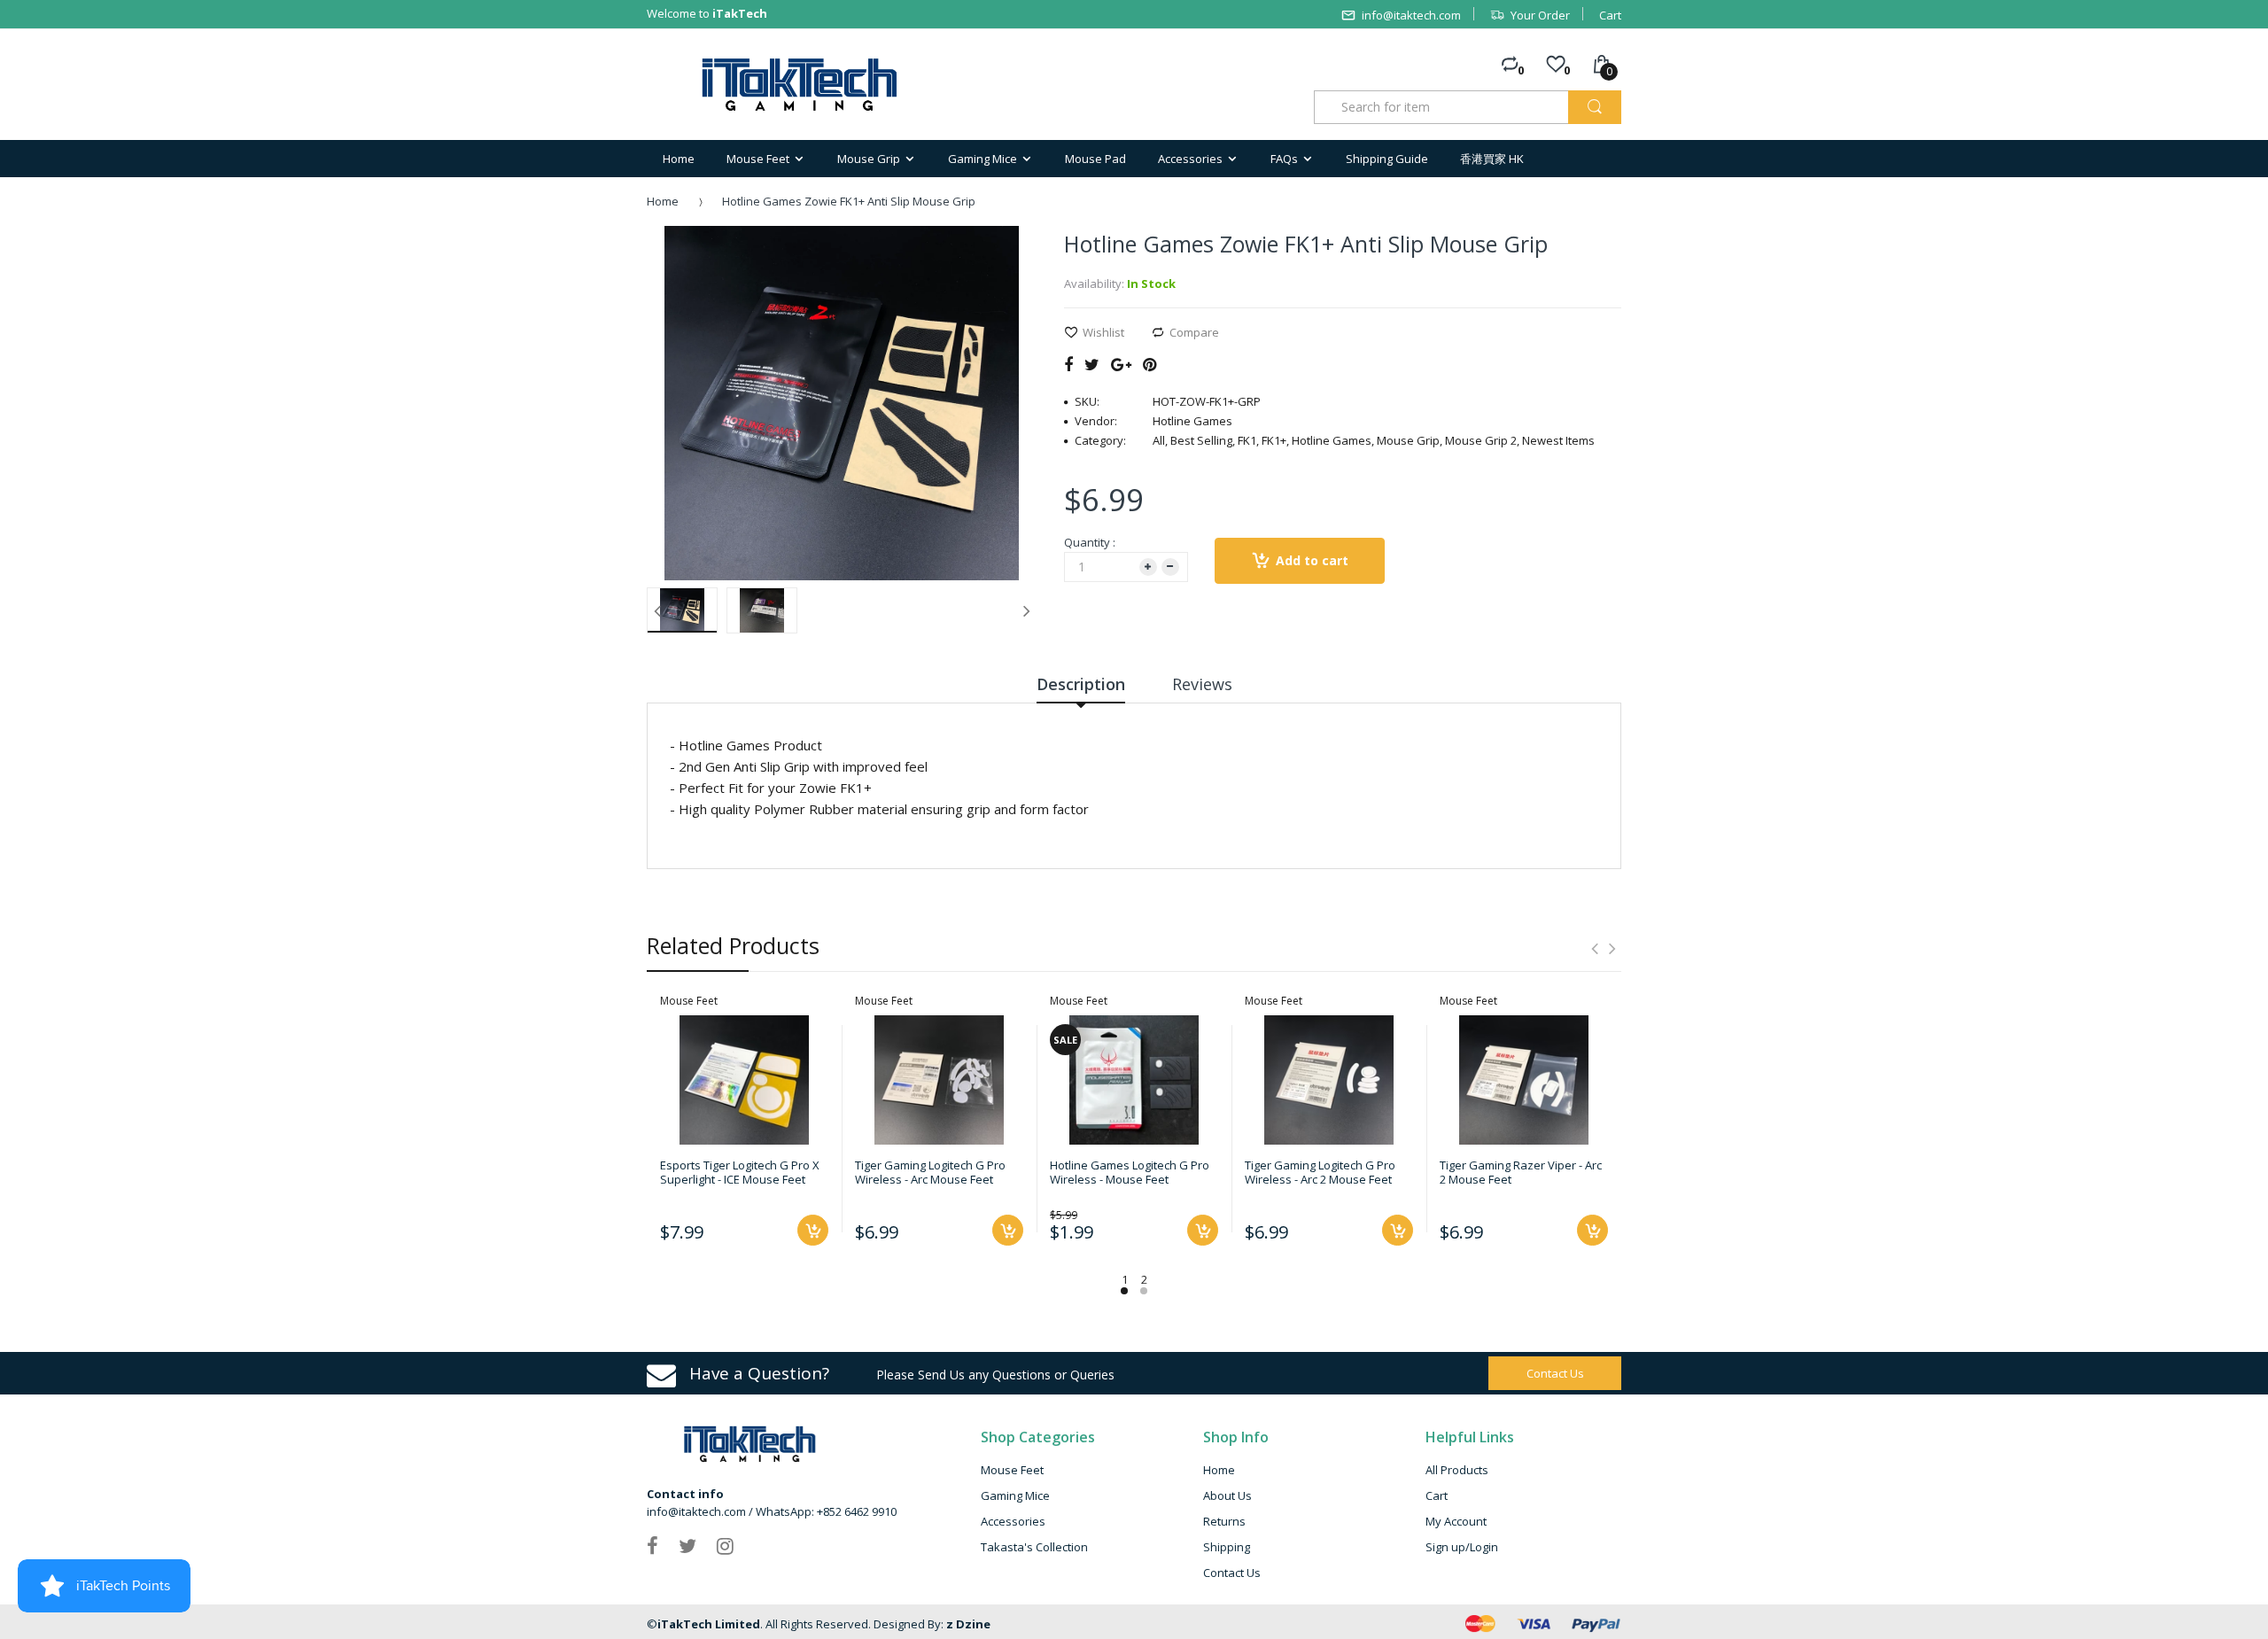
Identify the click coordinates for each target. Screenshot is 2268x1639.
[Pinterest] (1150, 364)
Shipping (1227, 1547)
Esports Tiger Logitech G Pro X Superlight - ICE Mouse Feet (740, 1172)
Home (663, 201)
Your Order (1540, 15)
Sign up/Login (1462, 1547)
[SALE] (1134, 1078)
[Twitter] (1092, 364)
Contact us (1555, 1373)
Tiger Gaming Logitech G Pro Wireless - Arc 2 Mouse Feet (1320, 1172)
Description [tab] (1081, 684)
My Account (1456, 1521)
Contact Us (1232, 1573)
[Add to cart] (813, 1230)
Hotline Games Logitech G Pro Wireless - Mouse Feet (1130, 1172)
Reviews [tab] (1202, 684)
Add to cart (1312, 560)
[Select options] (1203, 1230)
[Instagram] (725, 1545)
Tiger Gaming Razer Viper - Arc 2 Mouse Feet (1521, 1172)
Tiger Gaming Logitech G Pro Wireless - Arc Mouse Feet (930, 1172)
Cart (1610, 15)
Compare (1194, 332)
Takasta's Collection (1034, 1547)
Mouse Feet (1012, 1470)
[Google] (1121, 364)
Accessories (1013, 1521)
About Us (1227, 1495)
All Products (1457, 1470)
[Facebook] (1068, 364)
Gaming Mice (1015, 1495)
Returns (1224, 1521)
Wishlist (1103, 332)
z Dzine (968, 1624)
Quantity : (1090, 542)
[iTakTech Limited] (800, 85)
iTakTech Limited (709, 1624)
